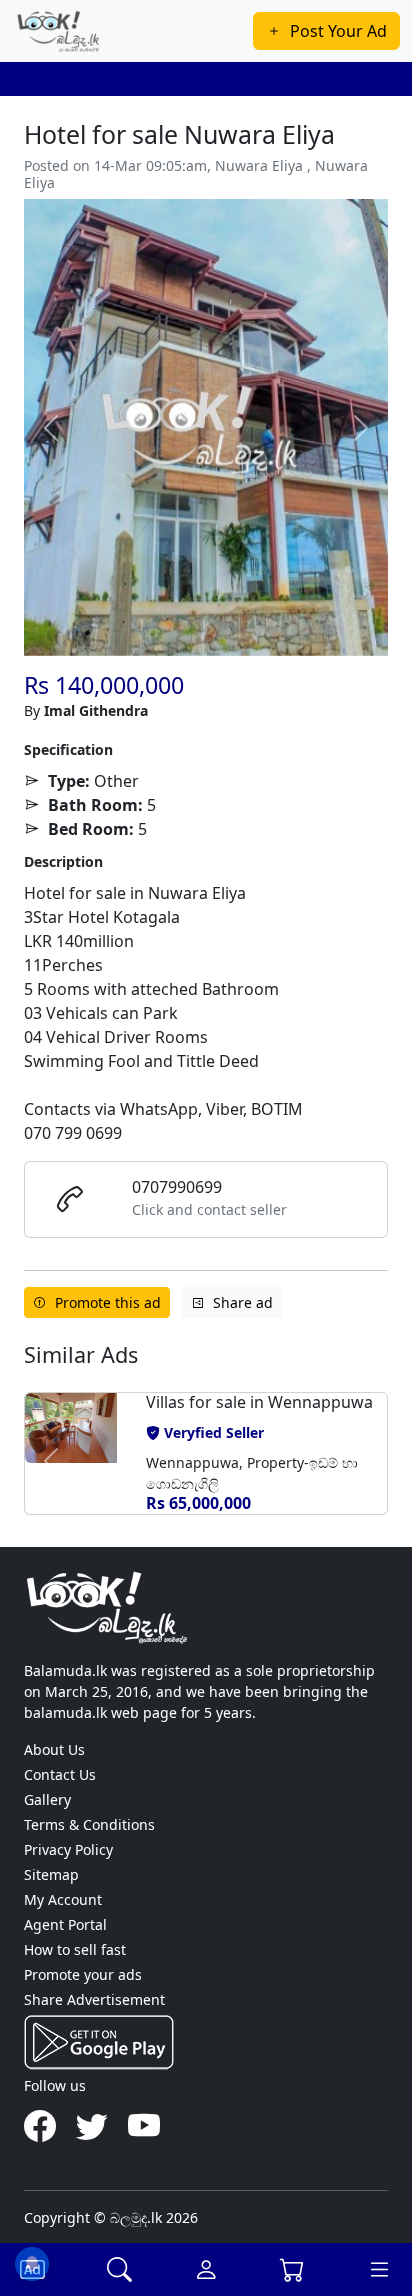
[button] (51, 1461)
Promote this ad (108, 1302)
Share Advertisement (94, 1999)
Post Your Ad (338, 31)
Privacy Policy (68, 1849)
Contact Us (60, 1774)
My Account (63, 1899)
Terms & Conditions (89, 1824)
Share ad (243, 1302)
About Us (54, 1749)
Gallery (47, 1799)
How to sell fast (75, 1949)
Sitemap (51, 1874)
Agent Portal (65, 1924)
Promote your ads (83, 1974)
